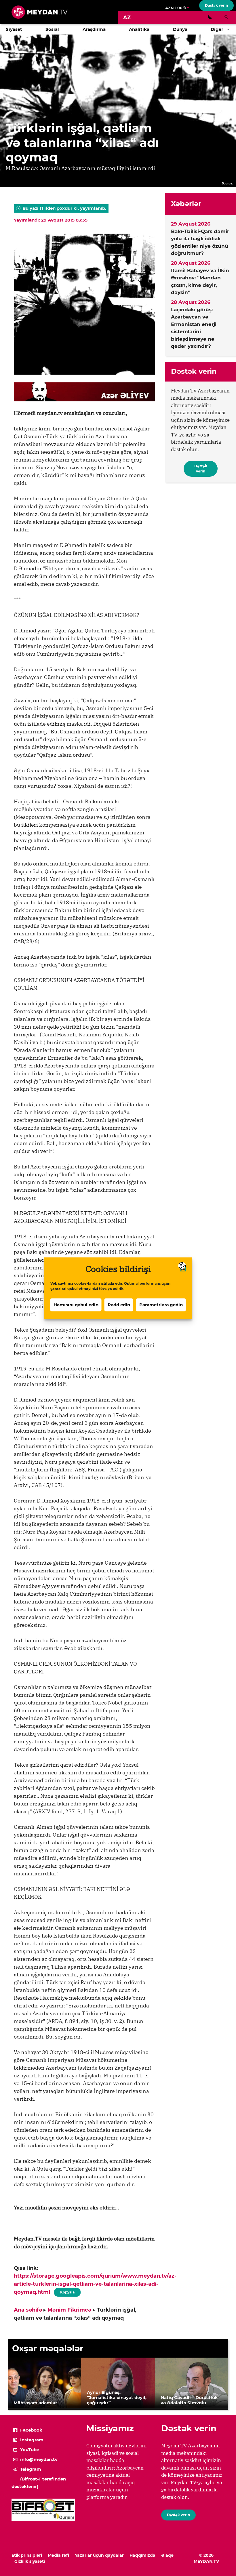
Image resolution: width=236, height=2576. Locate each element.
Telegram (31, 2469)
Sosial (52, 29)
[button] (230, 29)
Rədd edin (119, 1305)
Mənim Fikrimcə (69, 2310)
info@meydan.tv (39, 2459)
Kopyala (67, 2291)
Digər (217, 29)
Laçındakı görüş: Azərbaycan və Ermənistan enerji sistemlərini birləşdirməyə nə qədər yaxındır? (194, 328)
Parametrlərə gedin (161, 1305)
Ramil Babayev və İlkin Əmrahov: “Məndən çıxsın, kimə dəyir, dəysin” (200, 282)
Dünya (180, 29)
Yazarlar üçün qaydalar (99, 2555)
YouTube (30, 2450)
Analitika (139, 29)
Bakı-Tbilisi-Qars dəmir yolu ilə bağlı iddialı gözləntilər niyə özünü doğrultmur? (200, 242)
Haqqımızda (142, 2555)
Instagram (32, 2440)
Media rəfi (58, 2555)
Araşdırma (94, 29)
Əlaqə (167, 2555)
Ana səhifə (28, 2310)
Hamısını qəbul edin (76, 1305)
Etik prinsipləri (27, 2555)
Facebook (31, 2430)
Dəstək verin (216, 5)
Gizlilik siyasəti (30, 2561)
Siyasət (14, 29)
